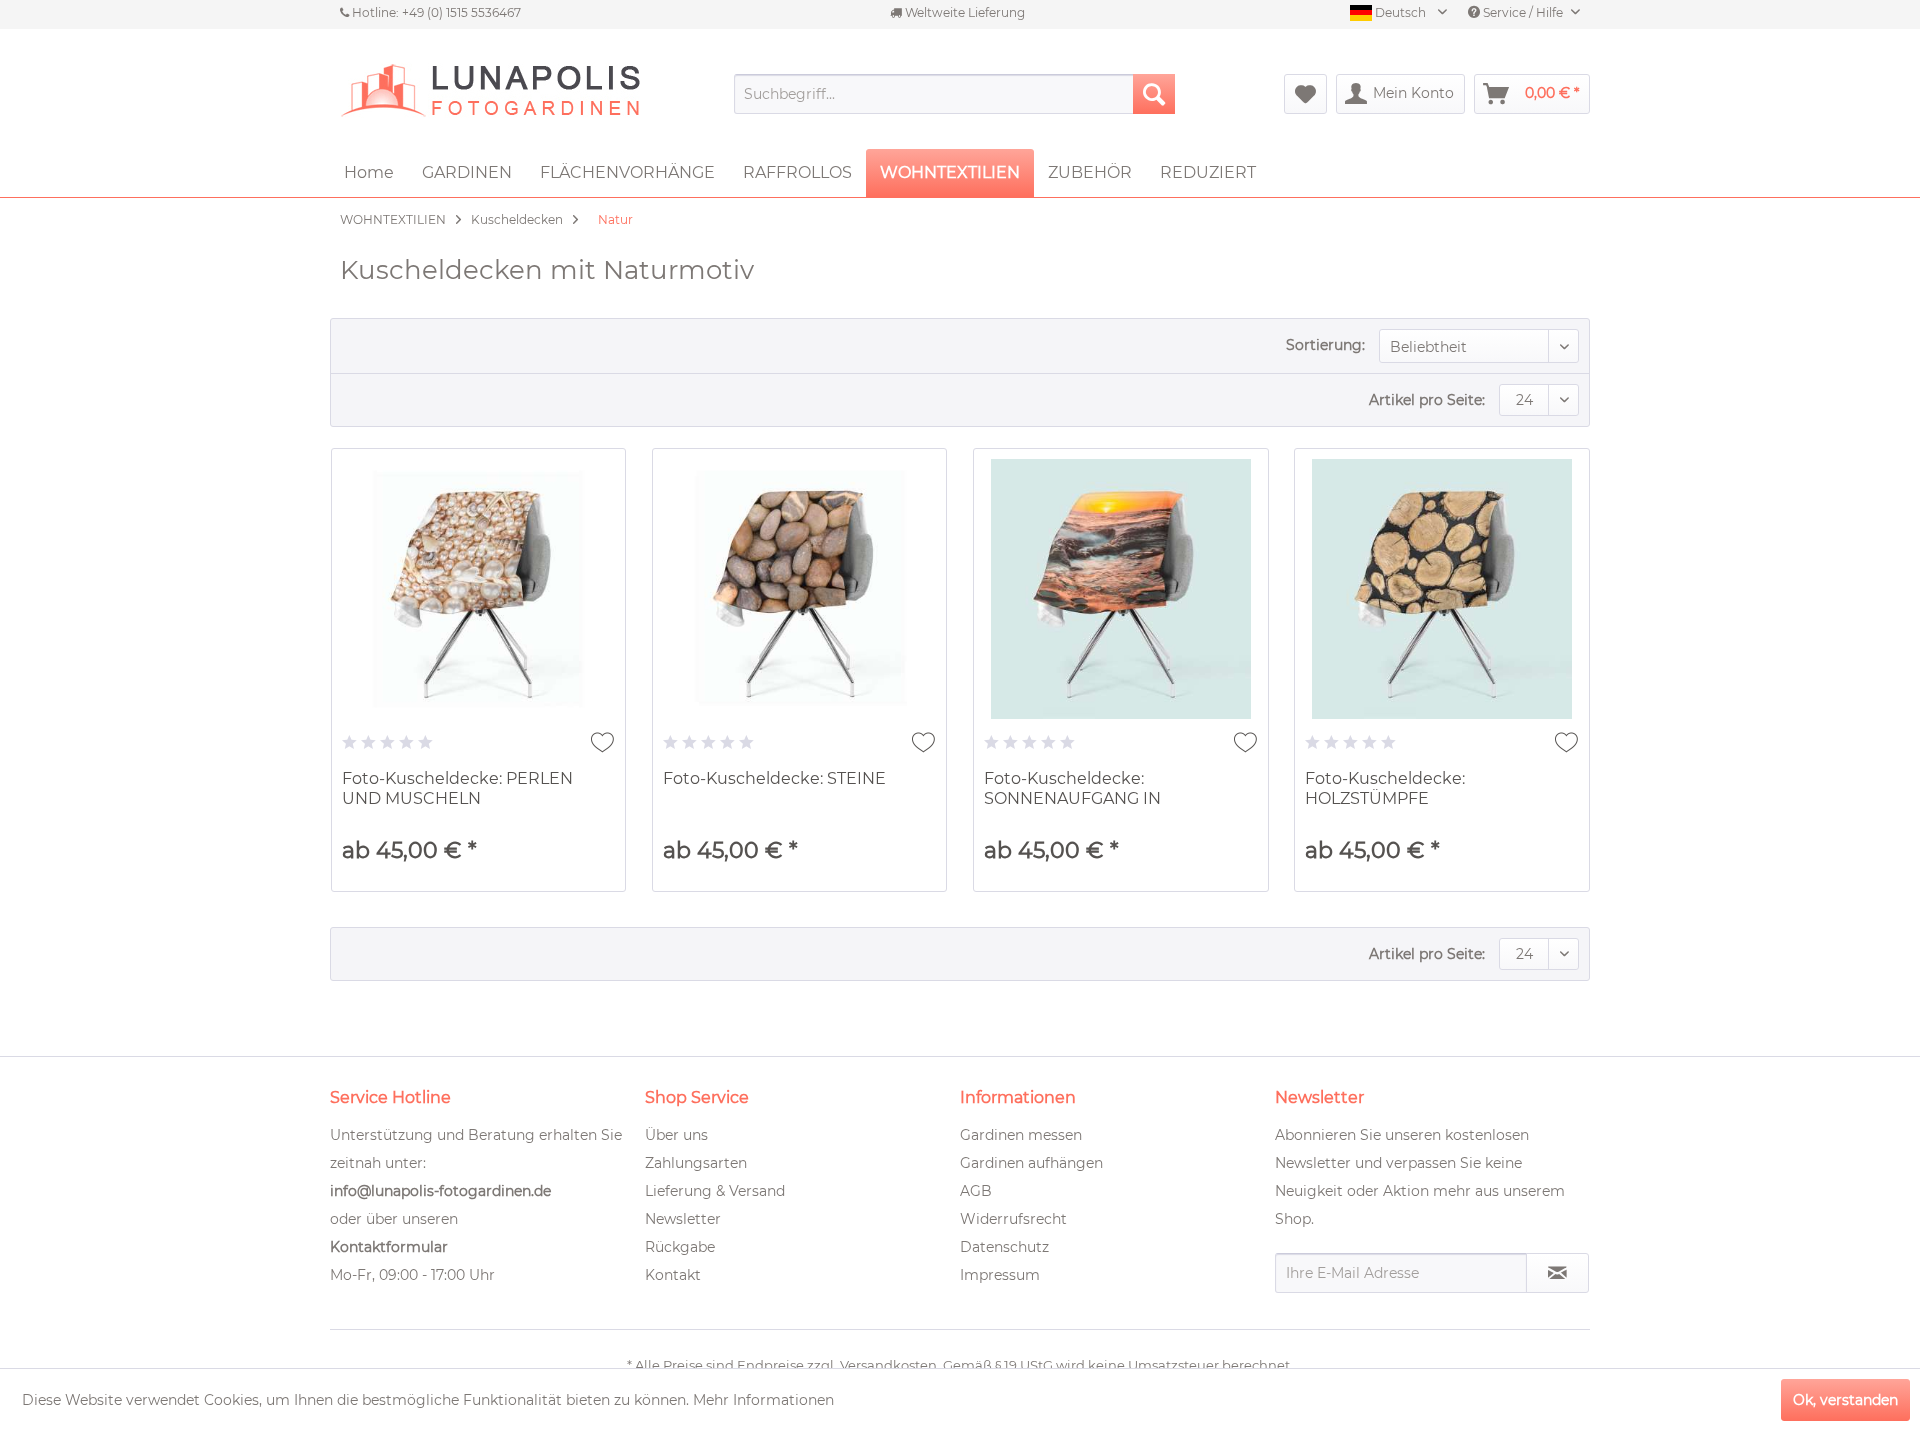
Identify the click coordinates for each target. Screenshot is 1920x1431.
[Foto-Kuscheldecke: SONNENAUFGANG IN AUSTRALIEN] (1121, 589)
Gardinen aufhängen (1031, 1163)
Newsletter (683, 1219)
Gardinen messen (1021, 1135)
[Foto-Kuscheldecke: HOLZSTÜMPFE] (1442, 589)
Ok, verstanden (1845, 1400)
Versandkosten (888, 1365)
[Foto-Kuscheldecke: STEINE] (800, 589)
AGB (976, 1191)
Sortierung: (1325, 345)
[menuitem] (954, 94)
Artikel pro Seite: (1427, 400)
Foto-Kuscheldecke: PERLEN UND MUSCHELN (457, 788)
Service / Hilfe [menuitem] (1523, 12)
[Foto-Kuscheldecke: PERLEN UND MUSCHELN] (479, 589)
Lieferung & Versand (715, 1191)
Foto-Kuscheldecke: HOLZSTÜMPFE (1385, 788)
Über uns (676, 1135)
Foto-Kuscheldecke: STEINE (774, 778)
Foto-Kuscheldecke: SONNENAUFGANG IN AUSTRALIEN (1072, 790)
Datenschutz (1004, 1247)
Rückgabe (680, 1247)
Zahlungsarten (696, 1163)
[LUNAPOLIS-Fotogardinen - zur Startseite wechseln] (490, 94)
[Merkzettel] (1305, 94)
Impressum (1000, 1275)
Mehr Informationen (763, 1400)
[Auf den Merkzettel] (602, 741)
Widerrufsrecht (1013, 1219)
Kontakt (673, 1275)
